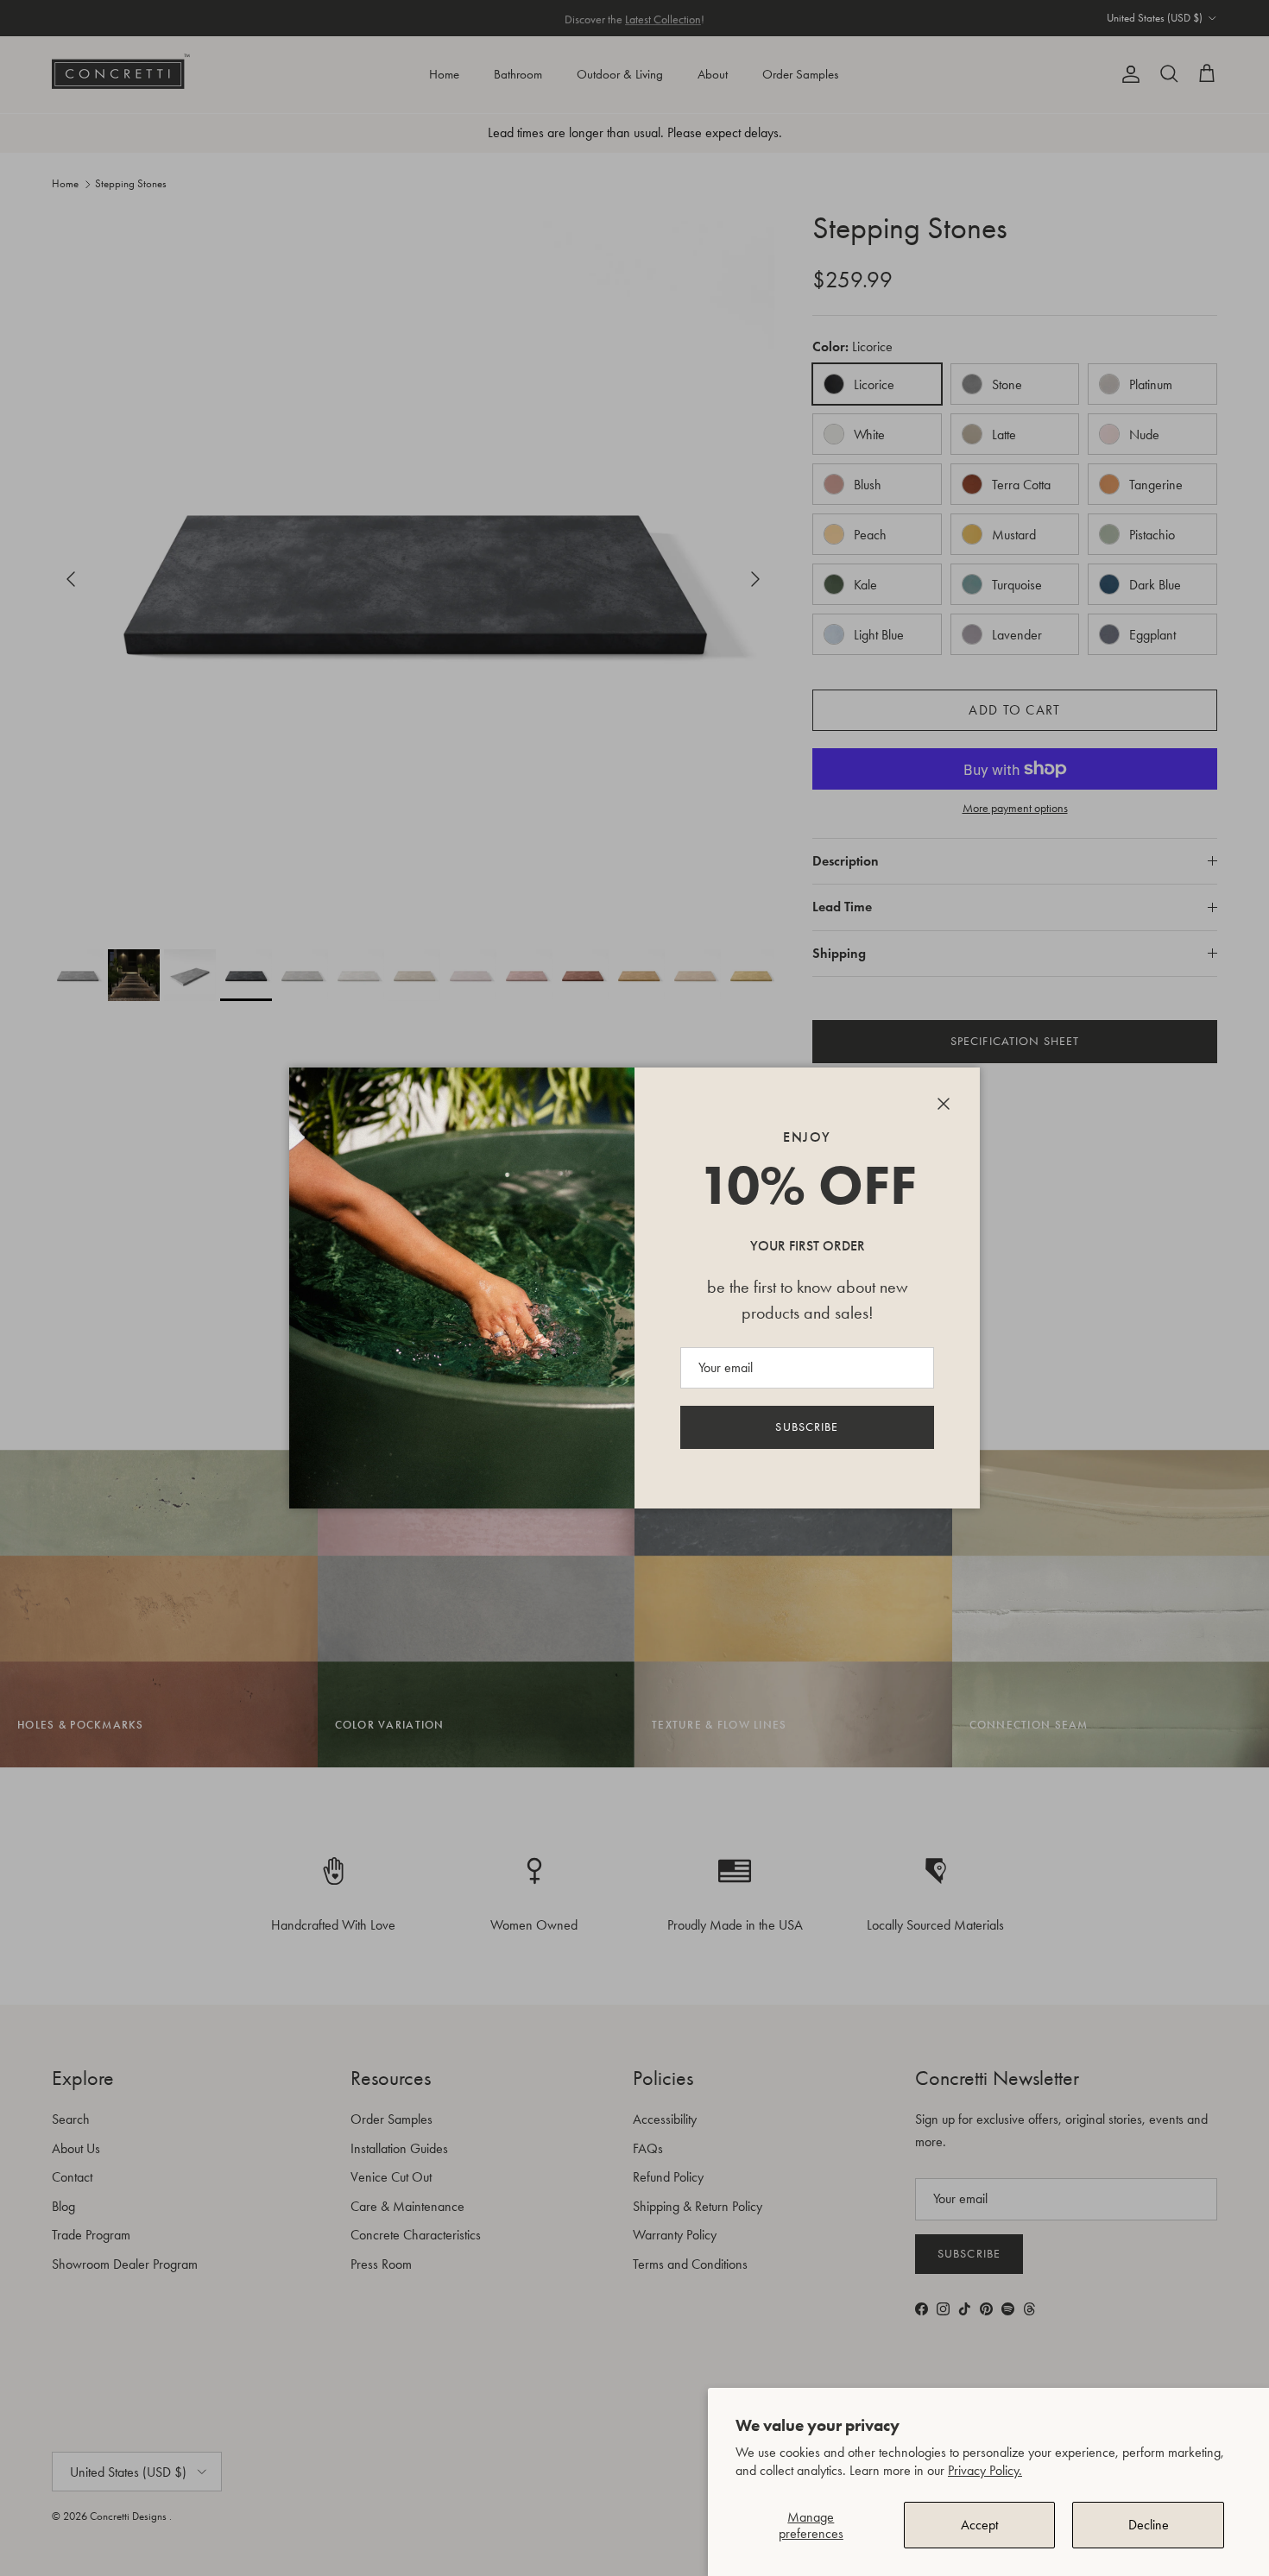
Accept (979, 2525)
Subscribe (807, 1427)
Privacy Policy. (985, 2470)
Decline (1149, 2525)
